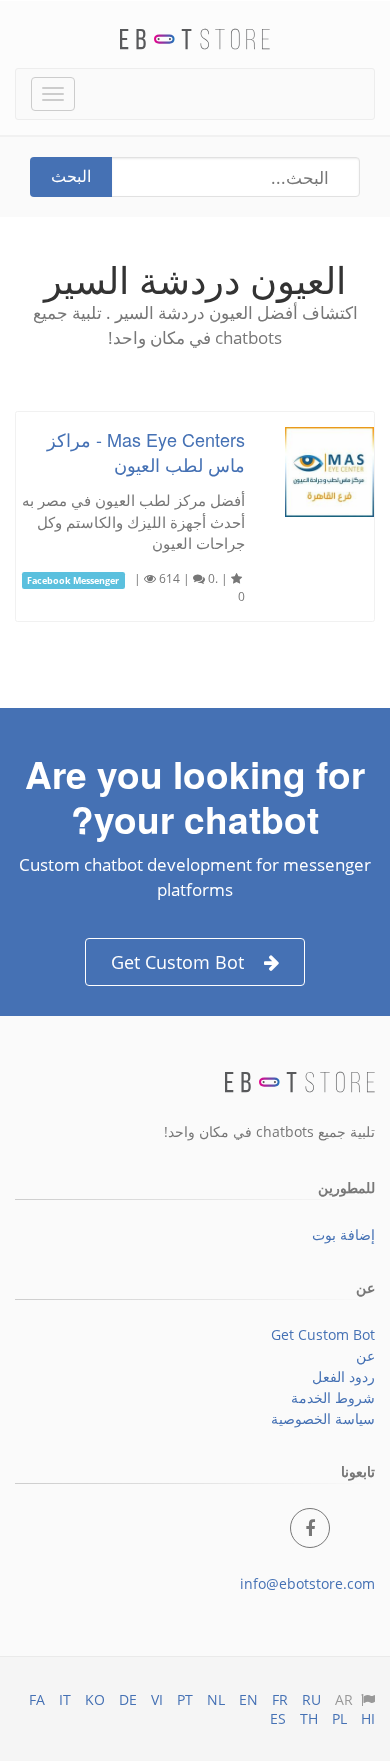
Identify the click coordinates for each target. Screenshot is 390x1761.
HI (368, 1718)
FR (280, 1699)
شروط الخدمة (333, 1397)
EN (248, 1699)
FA (37, 1699)
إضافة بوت (343, 1234)
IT (65, 1699)
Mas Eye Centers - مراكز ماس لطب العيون (146, 451)
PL (339, 1718)
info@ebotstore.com (307, 1583)
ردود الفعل (343, 1376)
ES (278, 1718)
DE (128, 1699)
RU (311, 1699)
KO (95, 1699)
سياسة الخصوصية (323, 1418)
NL (216, 1699)
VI (157, 1699)
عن (365, 1355)
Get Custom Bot (177, 962)
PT (185, 1699)
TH (309, 1718)
